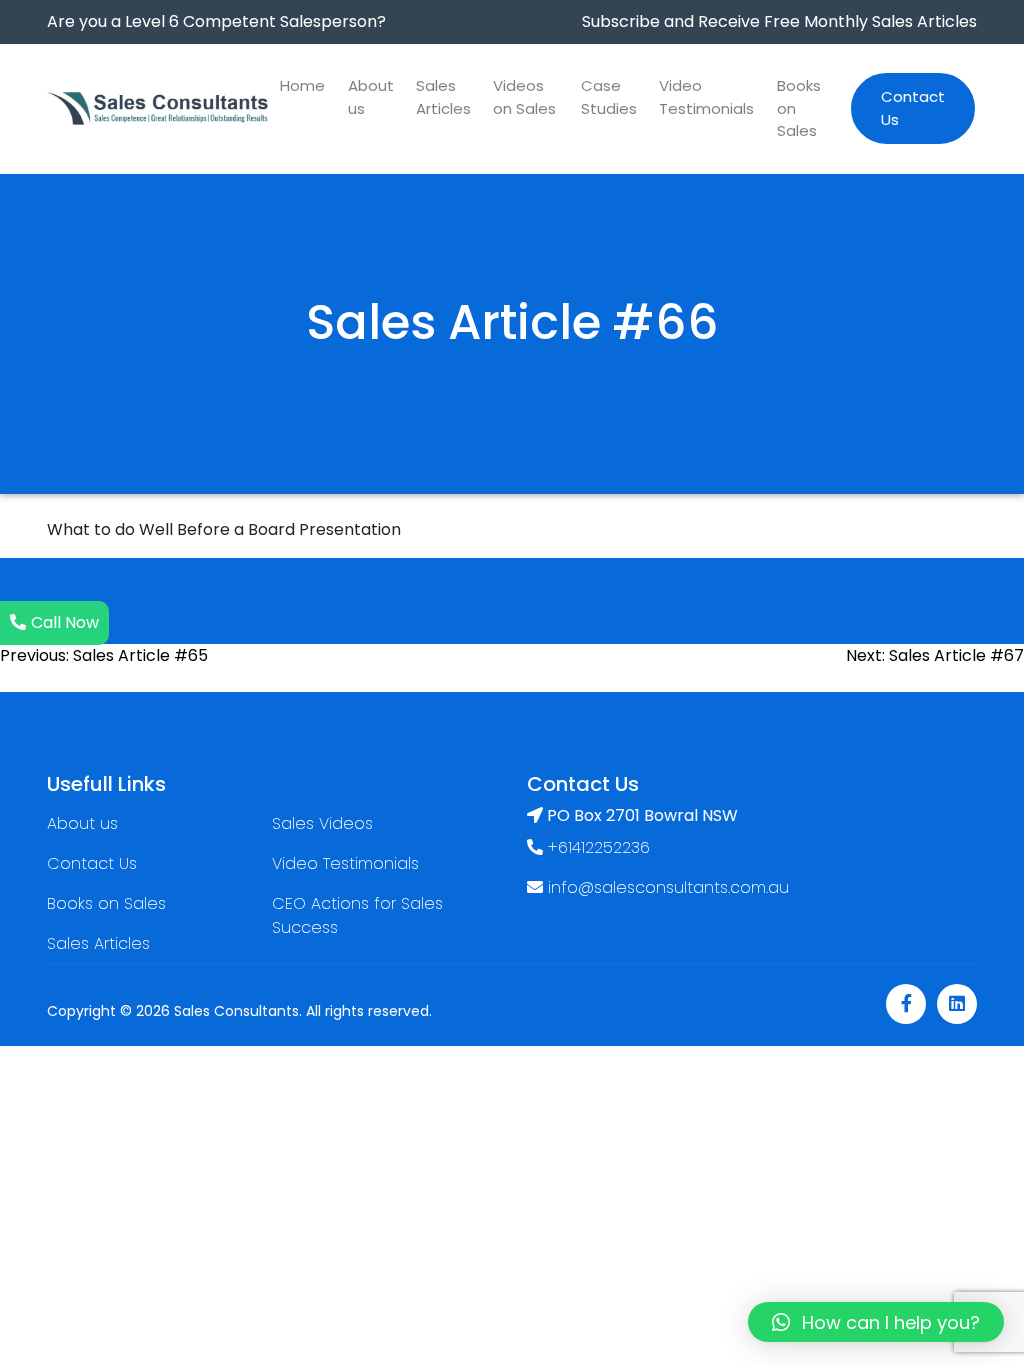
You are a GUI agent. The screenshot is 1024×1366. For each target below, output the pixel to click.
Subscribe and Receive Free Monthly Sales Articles (779, 21)
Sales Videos (322, 823)
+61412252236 (596, 847)
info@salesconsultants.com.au (668, 887)
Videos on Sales (524, 97)
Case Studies (609, 97)
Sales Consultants (236, 1011)
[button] (876, 1322)
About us (371, 97)
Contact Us (913, 108)
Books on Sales (799, 108)
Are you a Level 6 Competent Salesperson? (216, 21)
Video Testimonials (706, 97)
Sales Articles (443, 97)
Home (302, 85)
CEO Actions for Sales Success (357, 915)
